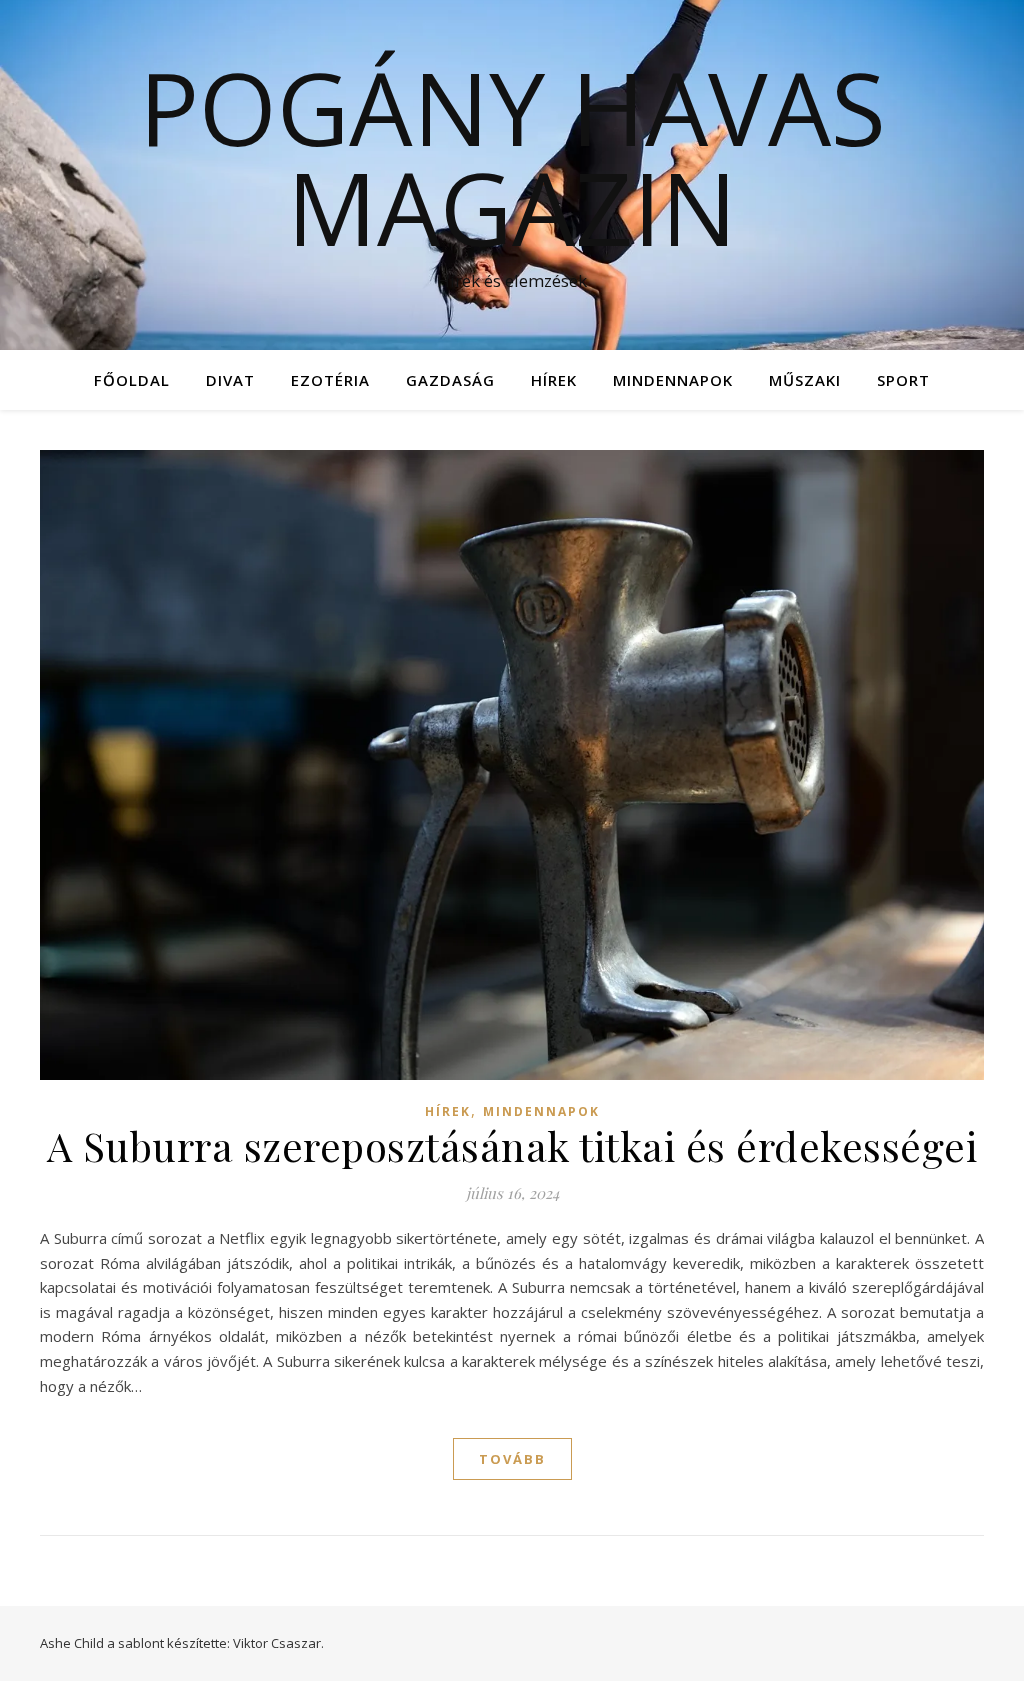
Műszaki (805, 380)
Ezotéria (330, 380)
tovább (512, 1459)
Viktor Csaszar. (278, 1643)
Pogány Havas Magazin (512, 157)
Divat (230, 380)
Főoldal (132, 380)
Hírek (554, 380)
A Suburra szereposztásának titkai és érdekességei (512, 1145)
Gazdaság (450, 380)
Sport (903, 380)
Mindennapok (673, 380)
